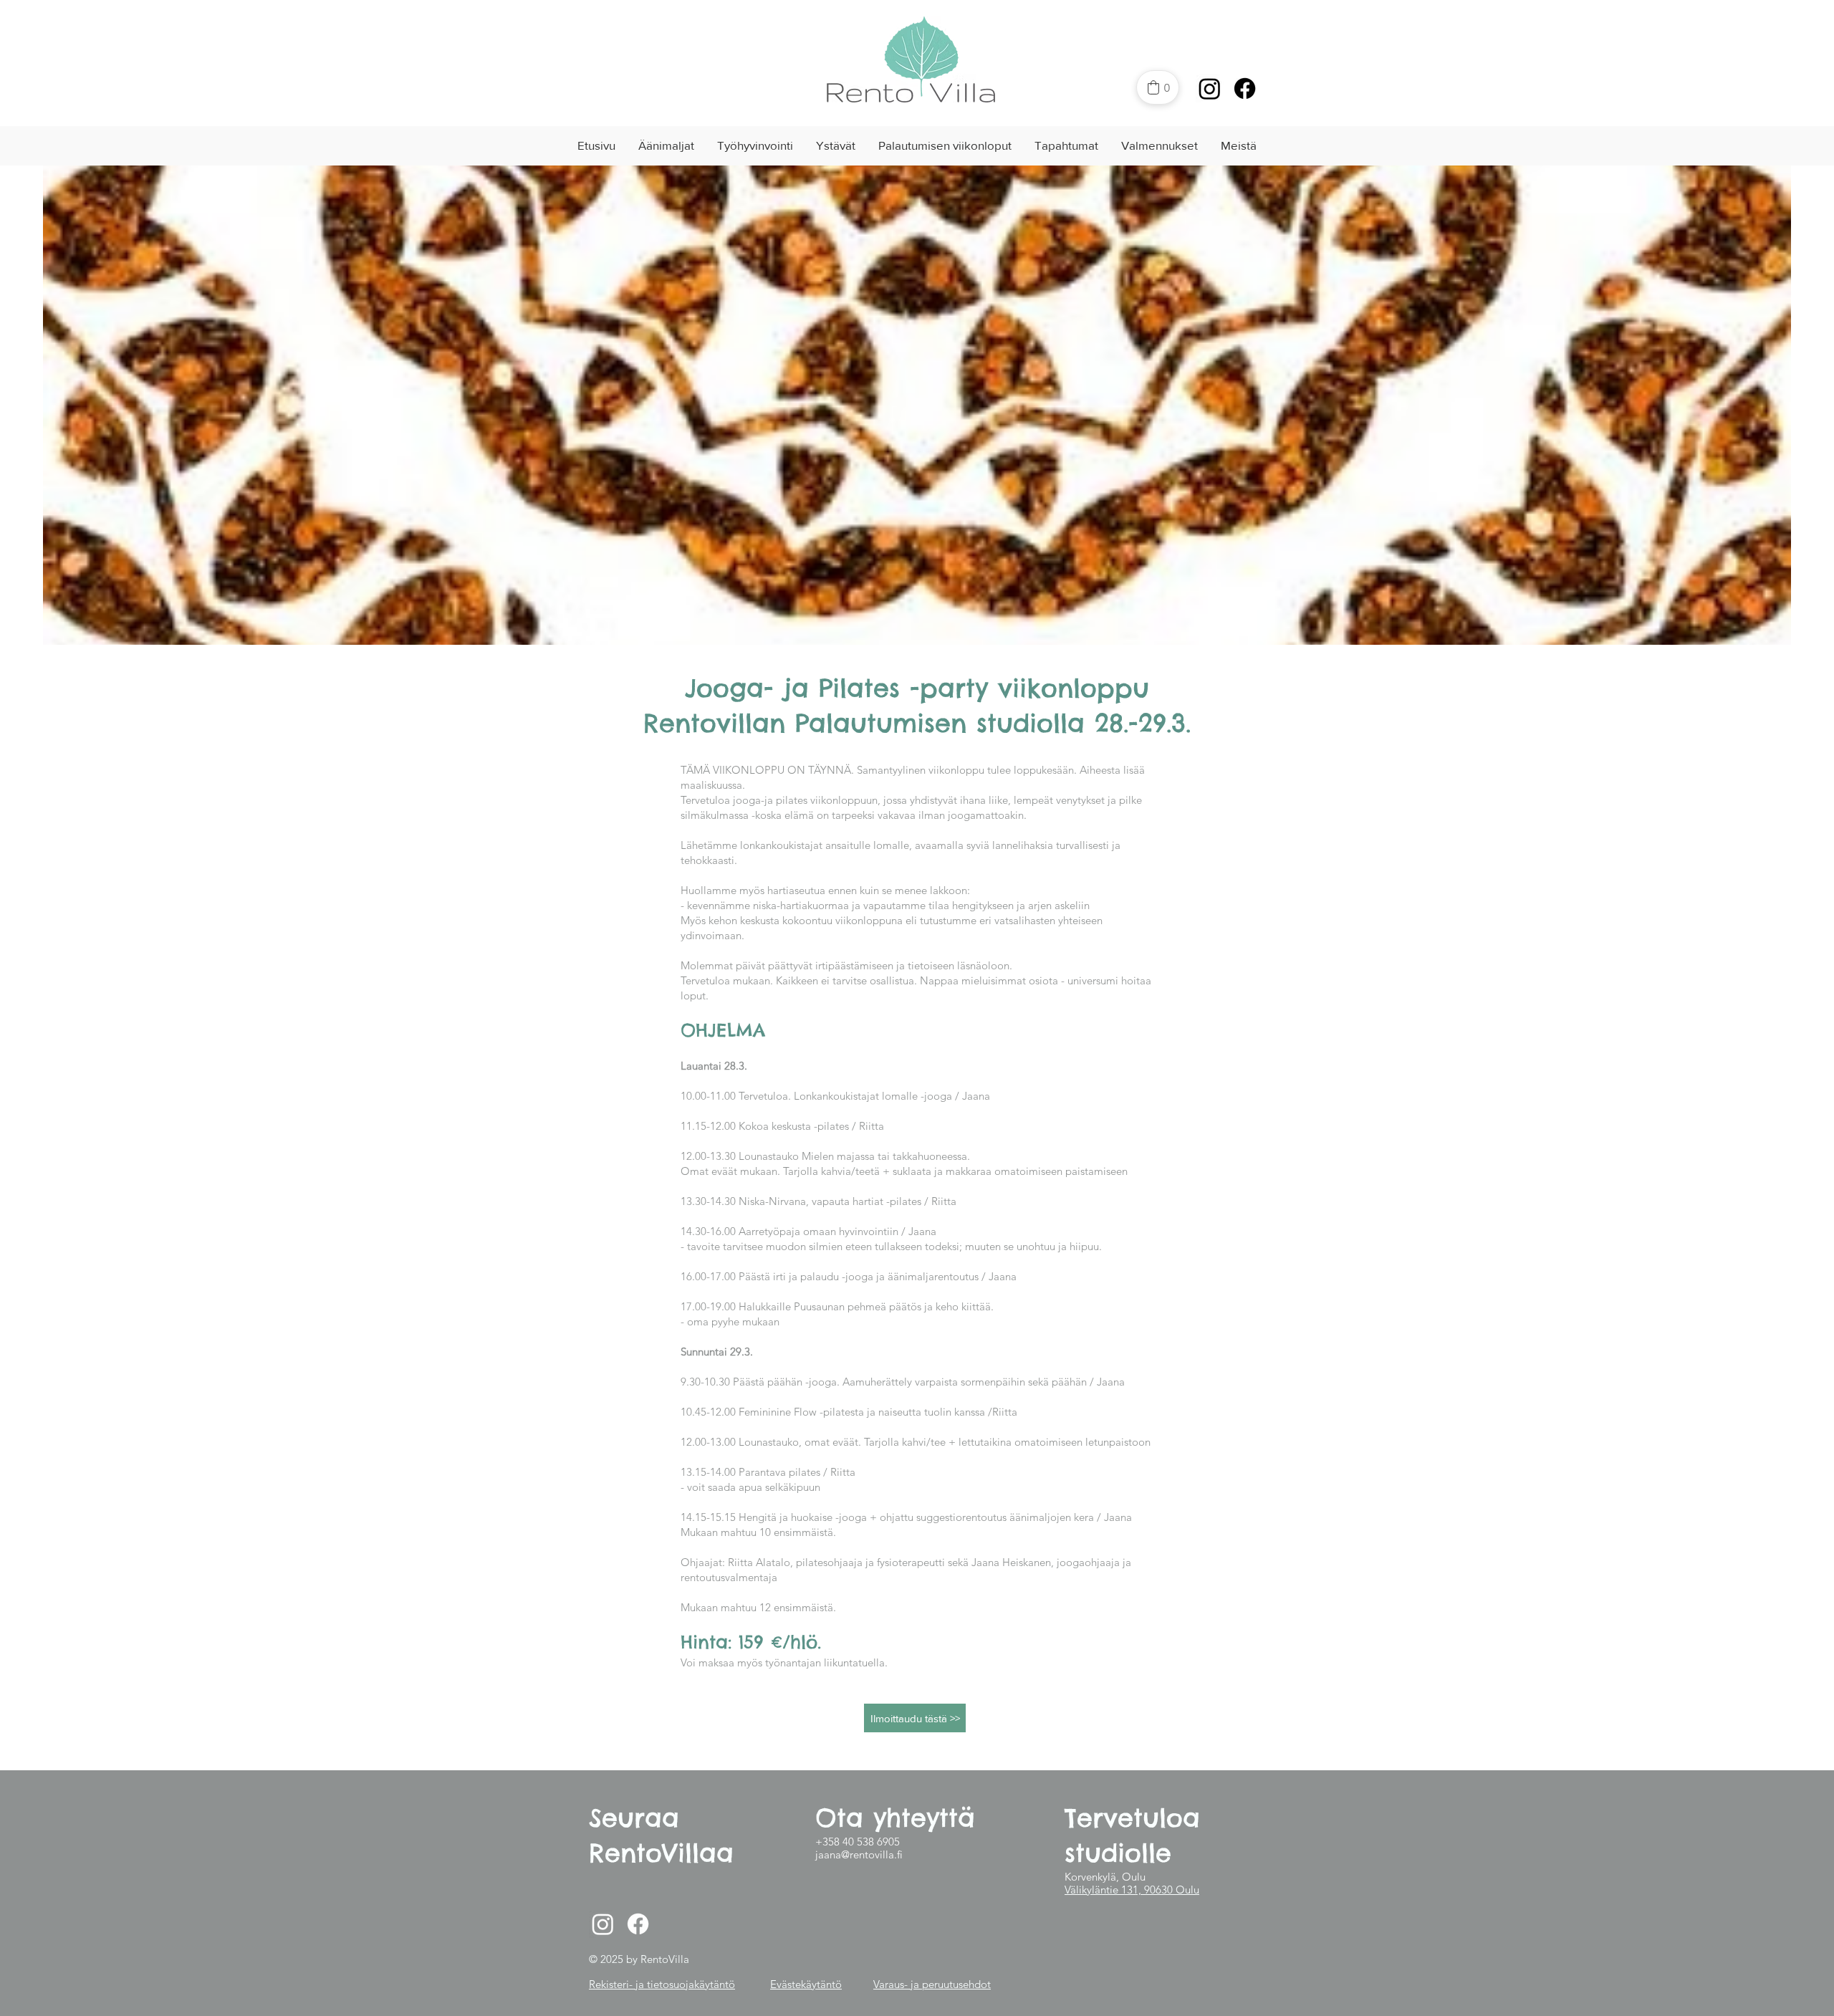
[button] (666, 145)
